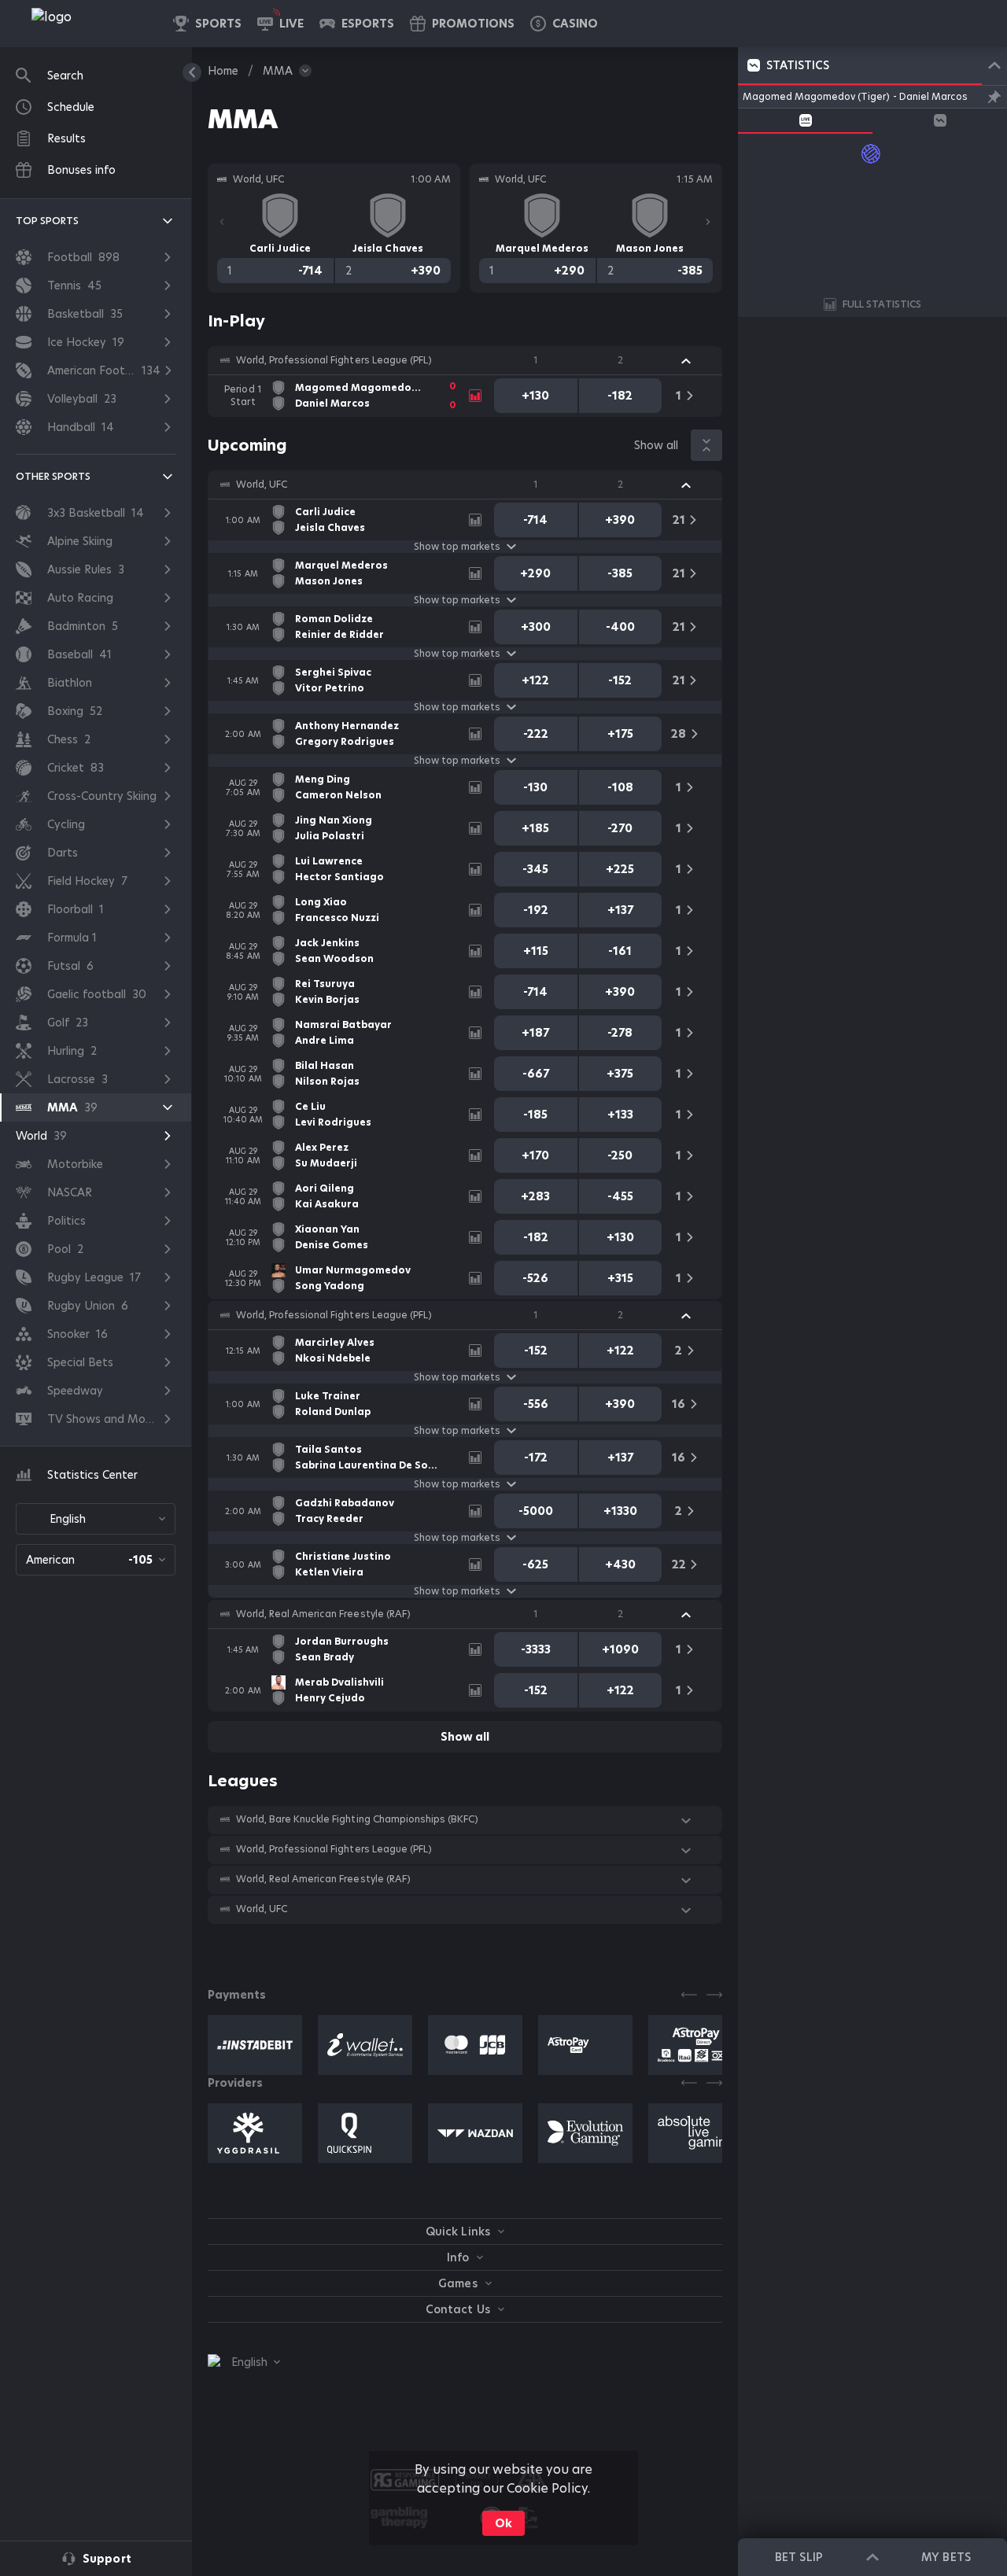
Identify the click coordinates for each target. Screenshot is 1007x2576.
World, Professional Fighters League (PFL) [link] (334, 360)
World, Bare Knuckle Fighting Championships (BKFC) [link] (357, 1819)
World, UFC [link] (262, 485)
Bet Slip (799, 2557)
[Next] (708, 222)
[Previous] (222, 222)
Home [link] (223, 71)
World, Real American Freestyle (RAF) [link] (323, 1614)
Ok (503, 2523)
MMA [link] (278, 71)
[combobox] (96, 1519)
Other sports (53, 476)
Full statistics (882, 304)
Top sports (47, 221)
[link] (87, 24)
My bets (946, 2557)
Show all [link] (656, 445)
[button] (564, 24)
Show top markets (457, 547)
